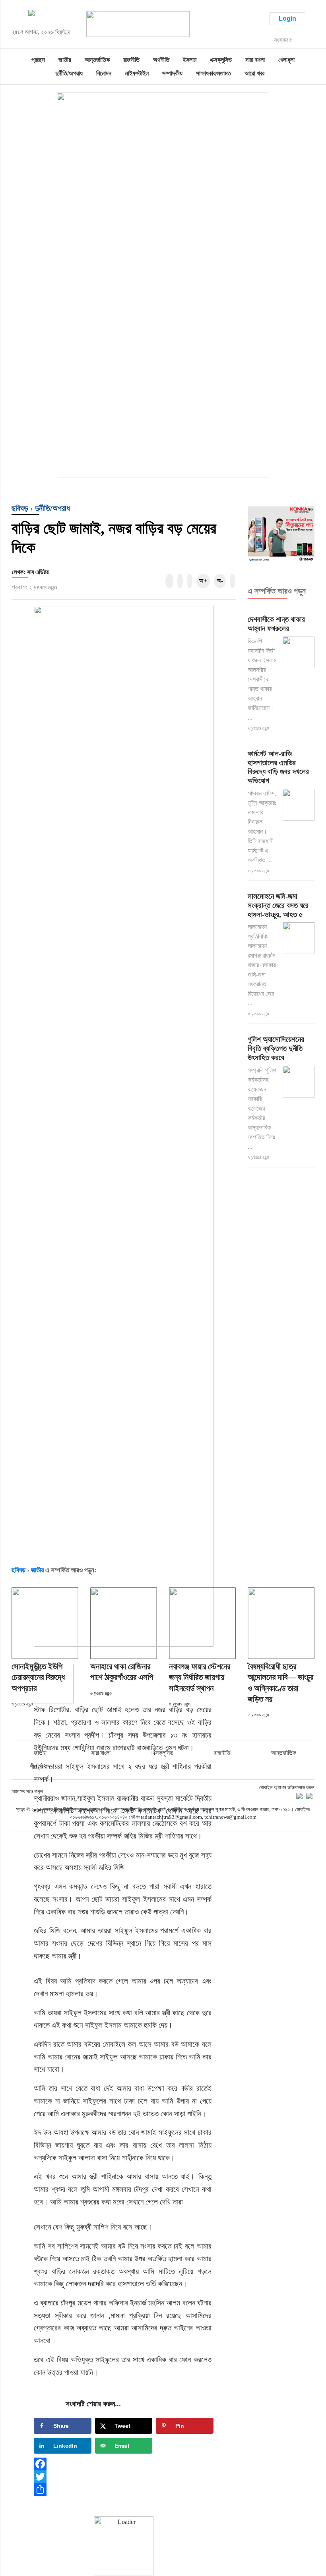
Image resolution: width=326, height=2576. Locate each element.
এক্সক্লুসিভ (221, 60)
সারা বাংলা (255, 60)
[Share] (124, 2489)
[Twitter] (124, 2477)
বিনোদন (104, 73)
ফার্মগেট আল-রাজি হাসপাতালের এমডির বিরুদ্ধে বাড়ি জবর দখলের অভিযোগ (278, 767)
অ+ (203, 581)
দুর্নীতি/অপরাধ (69, 73)
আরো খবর (254, 73)
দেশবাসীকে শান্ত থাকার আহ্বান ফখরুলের (276, 624)
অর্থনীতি (161, 60)
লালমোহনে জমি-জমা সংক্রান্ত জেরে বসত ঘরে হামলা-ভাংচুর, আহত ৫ (278, 905)
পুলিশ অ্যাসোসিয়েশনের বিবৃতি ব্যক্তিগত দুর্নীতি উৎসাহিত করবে (276, 1048)
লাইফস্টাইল (137, 73)
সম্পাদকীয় (172, 73)
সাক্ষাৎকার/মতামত (213, 73)
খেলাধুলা (286, 60)
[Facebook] (124, 2464)
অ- (220, 581)
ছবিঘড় (20, 508)
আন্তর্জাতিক (97, 60)
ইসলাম (190, 60)
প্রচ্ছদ (38, 60)
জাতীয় (65, 60)
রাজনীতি (131, 60)
